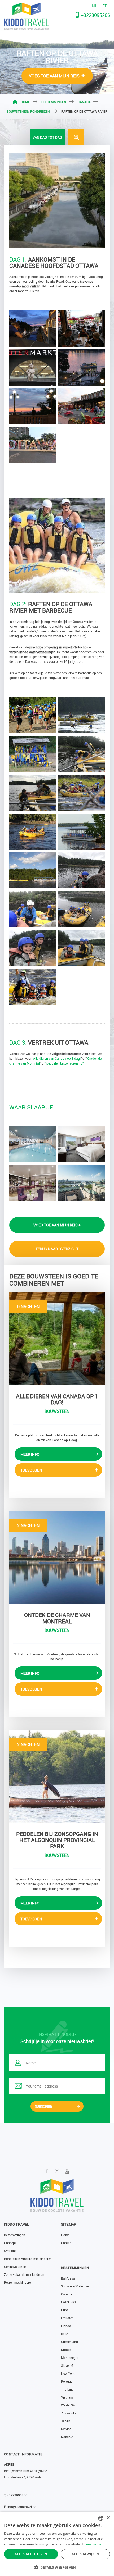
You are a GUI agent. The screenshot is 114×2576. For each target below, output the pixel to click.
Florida (66, 2326)
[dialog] (57, 2544)
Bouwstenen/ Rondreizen (28, 111)
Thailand (67, 2389)
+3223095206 (95, 15)
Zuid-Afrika (69, 2413)
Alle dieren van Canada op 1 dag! (57, 1058)
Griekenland (69, 2342)
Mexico (66, 2429)
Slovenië (67, 2365)
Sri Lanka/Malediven (76, 2286)
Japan (66, 2421)
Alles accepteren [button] (31, 2554)
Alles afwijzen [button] (85, 2554)
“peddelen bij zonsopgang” (64, 1063)
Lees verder (94, 2544)
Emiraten (67, 2318)
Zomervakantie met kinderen (24, 2274)
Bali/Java (68, 2278)
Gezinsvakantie (15, 2267)
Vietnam (67, 2397)
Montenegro (70, 2358)
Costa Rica (69, 2302)
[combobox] (101, 2518)
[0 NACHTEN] (57, 1338)
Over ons (10, 2251)
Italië (64, 2334)
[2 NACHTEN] (57, 1557)
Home (25, 102)
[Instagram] (57, 2171)
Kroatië (66, 2350)
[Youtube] (67, 2171)
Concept (10, 2243)
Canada (84, 102)
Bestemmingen (54, 102)
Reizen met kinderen (18, 2282)
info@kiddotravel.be (22, 2507)
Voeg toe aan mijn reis (54, 76)
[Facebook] (47, 2171)
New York (68, 2373)
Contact (67, 2243)
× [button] (108, 2518)
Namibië (67, 2437)
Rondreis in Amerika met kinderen (28, 2259)
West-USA (68, 2405)
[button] (57, 2567)
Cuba (65, 2310)
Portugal (67, 2381)
